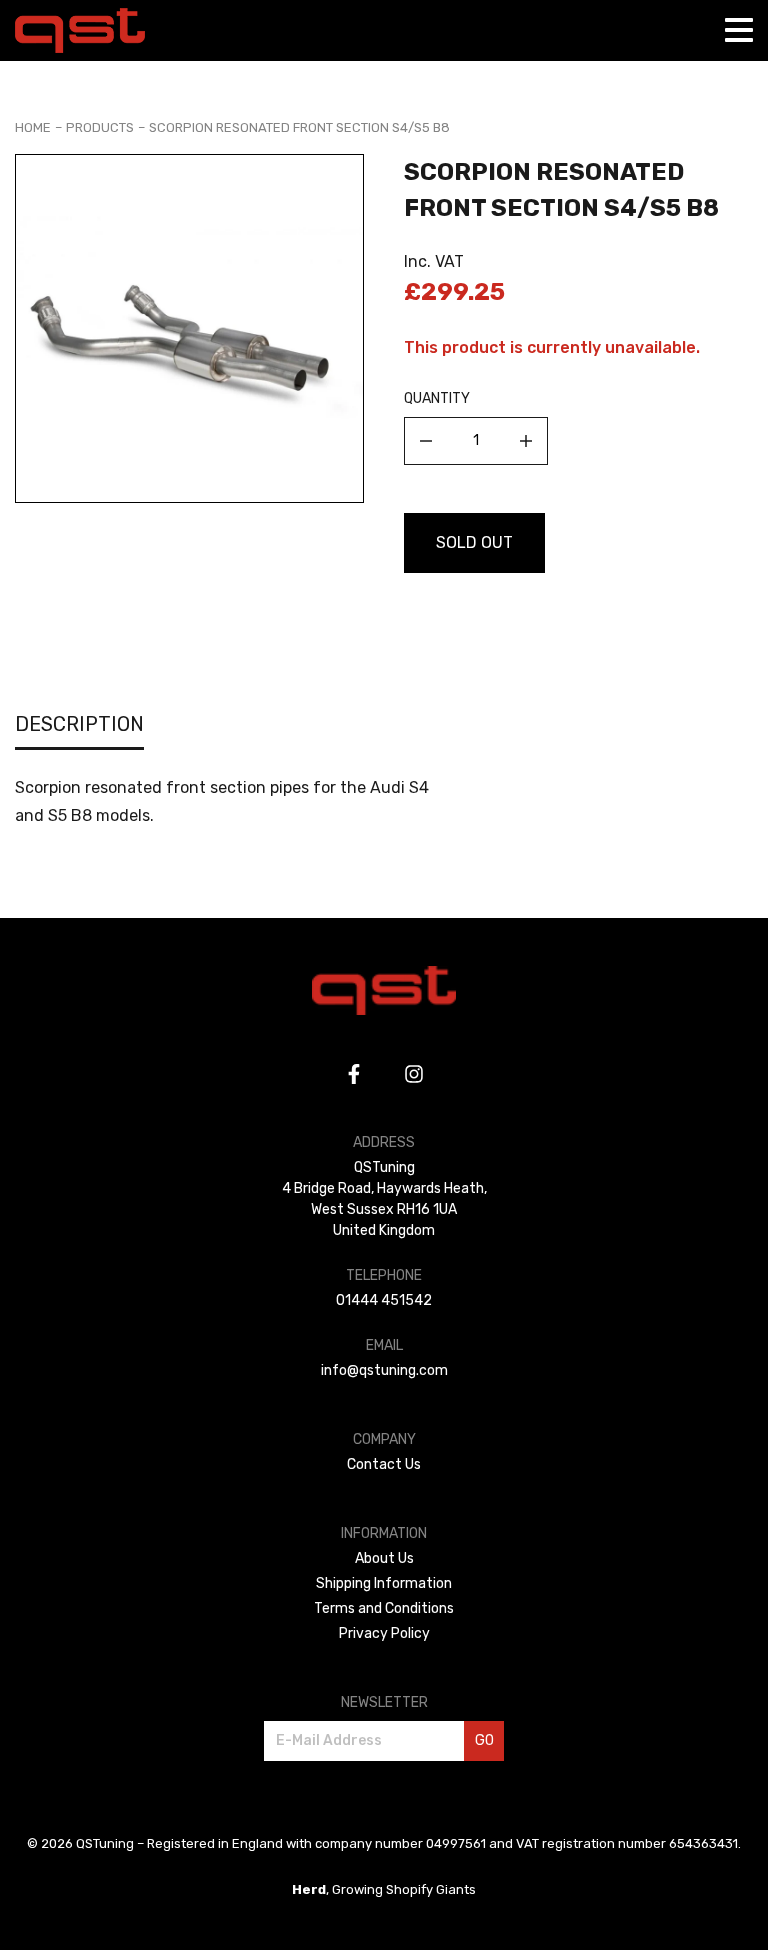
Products (100, 127)
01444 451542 (384, 1300)
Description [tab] (79, 724)
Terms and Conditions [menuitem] (384, 1608)
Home (33, 127)
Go (484, 1740)
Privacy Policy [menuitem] (384, 1633)
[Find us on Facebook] (354, 1074)
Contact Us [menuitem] (384, 1464)
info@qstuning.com (384, 1370)
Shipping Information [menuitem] (384, 1583)
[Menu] (739, 30)
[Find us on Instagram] (414, 1074)
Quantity (437, 398)
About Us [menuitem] (384, 1558)
